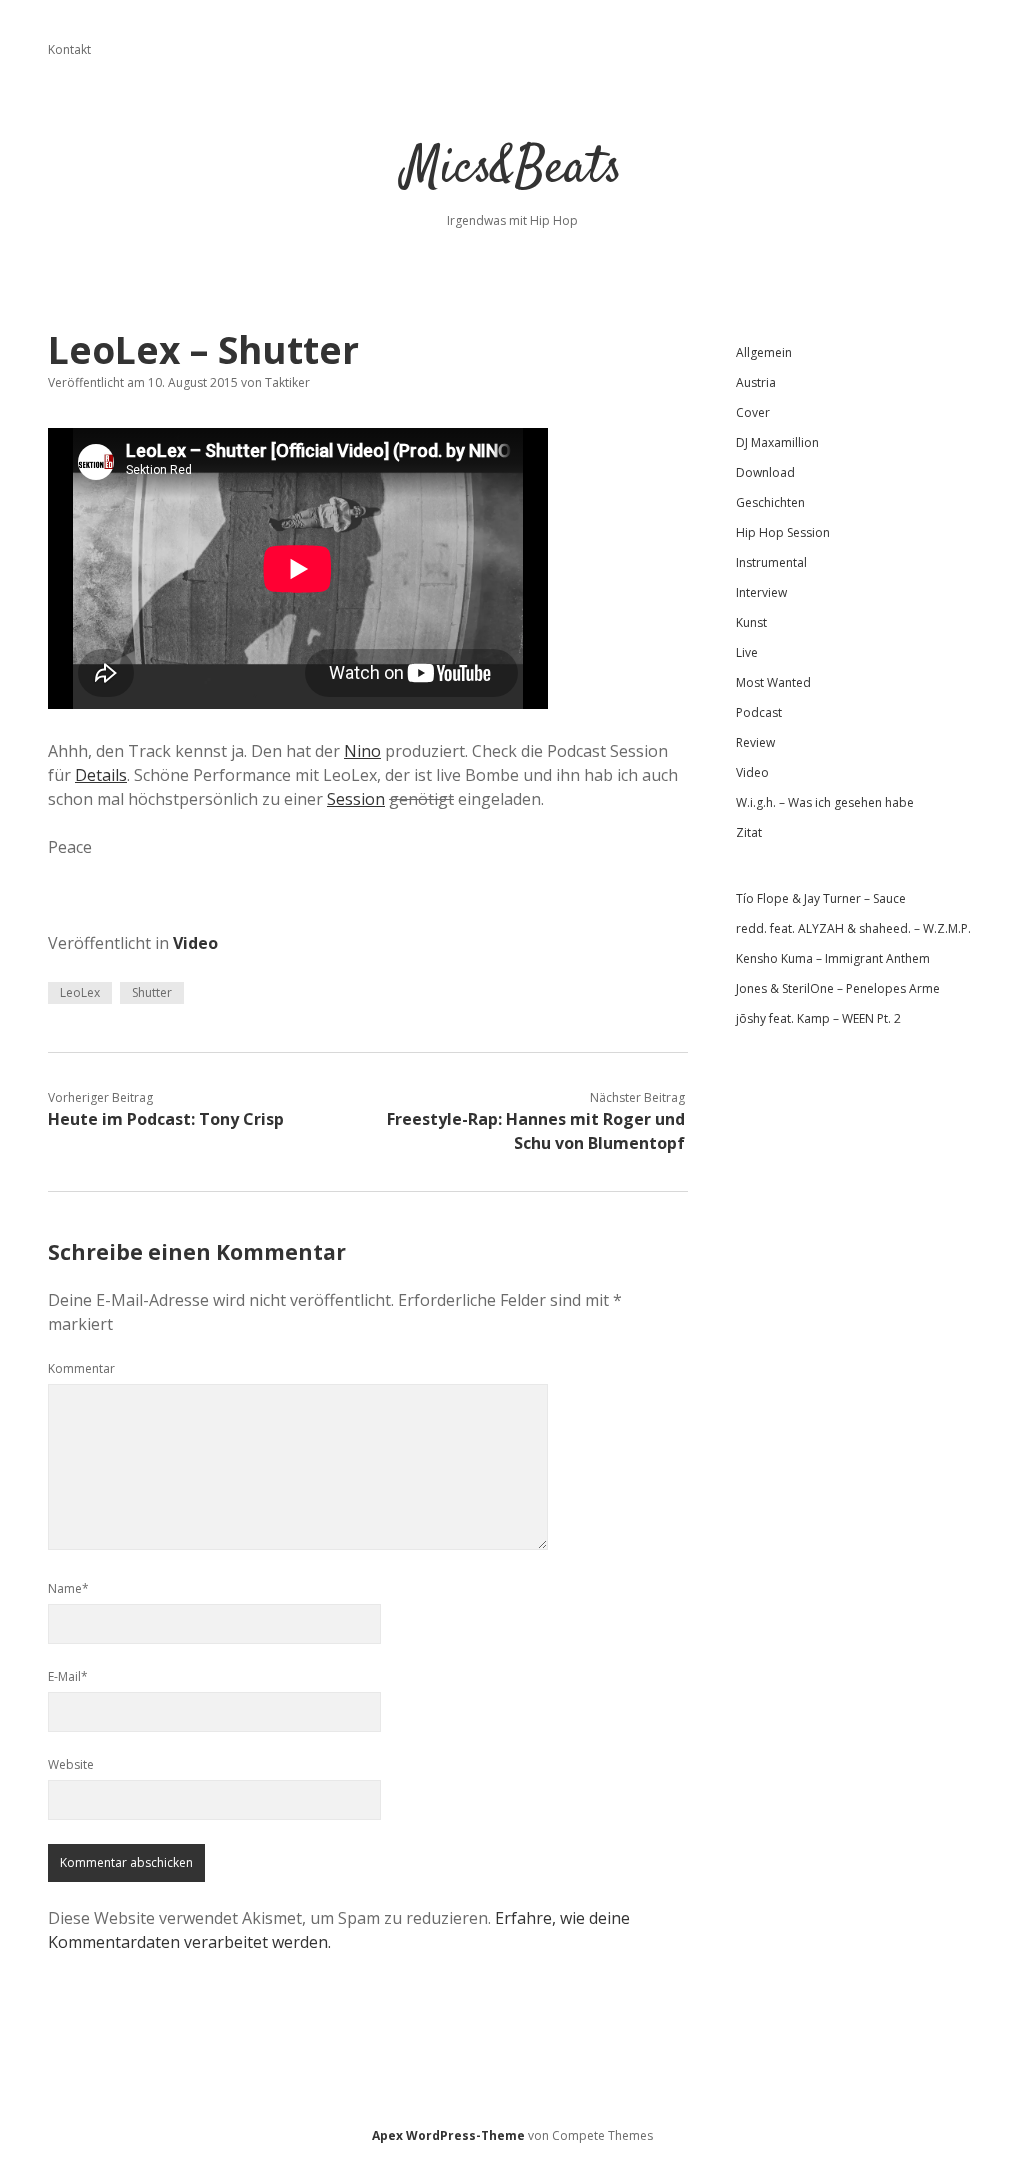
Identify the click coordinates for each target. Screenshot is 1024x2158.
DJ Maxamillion (777, 442)
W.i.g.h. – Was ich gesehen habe (825, 802)
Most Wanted (773, 682)
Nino (362, 751)
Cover (753, 412)
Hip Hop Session (783, 532)
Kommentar (81, 1368)
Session (356, 799)
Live (747, 652)
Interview (761, 592)
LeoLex (80, 992)
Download (765, 472)
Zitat (749, 832)
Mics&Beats (512, 169)
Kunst (751, 622)
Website (71, 1764)
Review (755, 742)
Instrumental (771, 562)
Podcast (759, 712)
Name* (68, 1588)
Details (101, 775)
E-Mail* (68, 1676)
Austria (756, 382)
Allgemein (764, 352)
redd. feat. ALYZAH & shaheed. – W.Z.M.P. (853, 928)
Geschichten (770, 502)
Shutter (152, 992)
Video (195, 943)
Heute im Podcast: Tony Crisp (166, 1119)
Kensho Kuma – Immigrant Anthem (833, 958)
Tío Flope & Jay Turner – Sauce (821, 898)
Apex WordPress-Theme (448, 2135)
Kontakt (69, 49)
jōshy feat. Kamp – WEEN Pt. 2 (818, 1018)
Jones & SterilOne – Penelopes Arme (838, 988)
